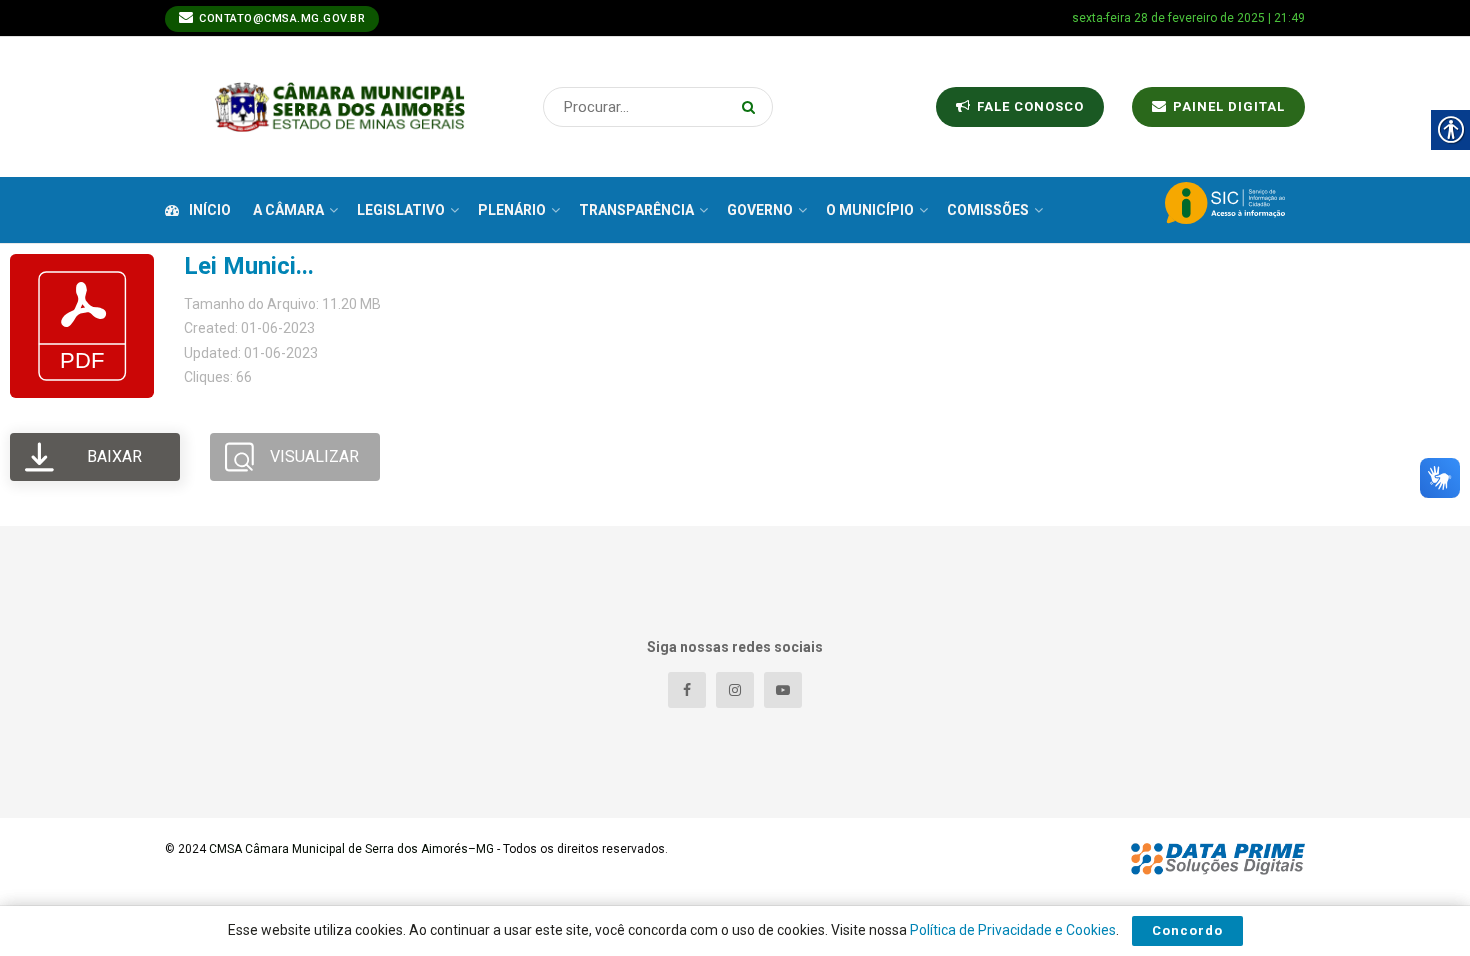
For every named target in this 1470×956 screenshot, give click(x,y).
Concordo (1187, 930)
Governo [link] (760, 210)
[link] (340, 107)
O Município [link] (870, 210)
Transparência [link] (636, 210)
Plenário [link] (512, 210)
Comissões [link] (988, 210)
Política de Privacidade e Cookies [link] (1013, 930)
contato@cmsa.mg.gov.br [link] (281, 18)
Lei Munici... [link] (249, 266)
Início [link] (210, 210)
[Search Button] (752, 107)
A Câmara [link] (288, 210)
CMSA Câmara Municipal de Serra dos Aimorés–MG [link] (351, 849)
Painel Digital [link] (1227, 106)
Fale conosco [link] (1028, 106)
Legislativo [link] (401, 210)
